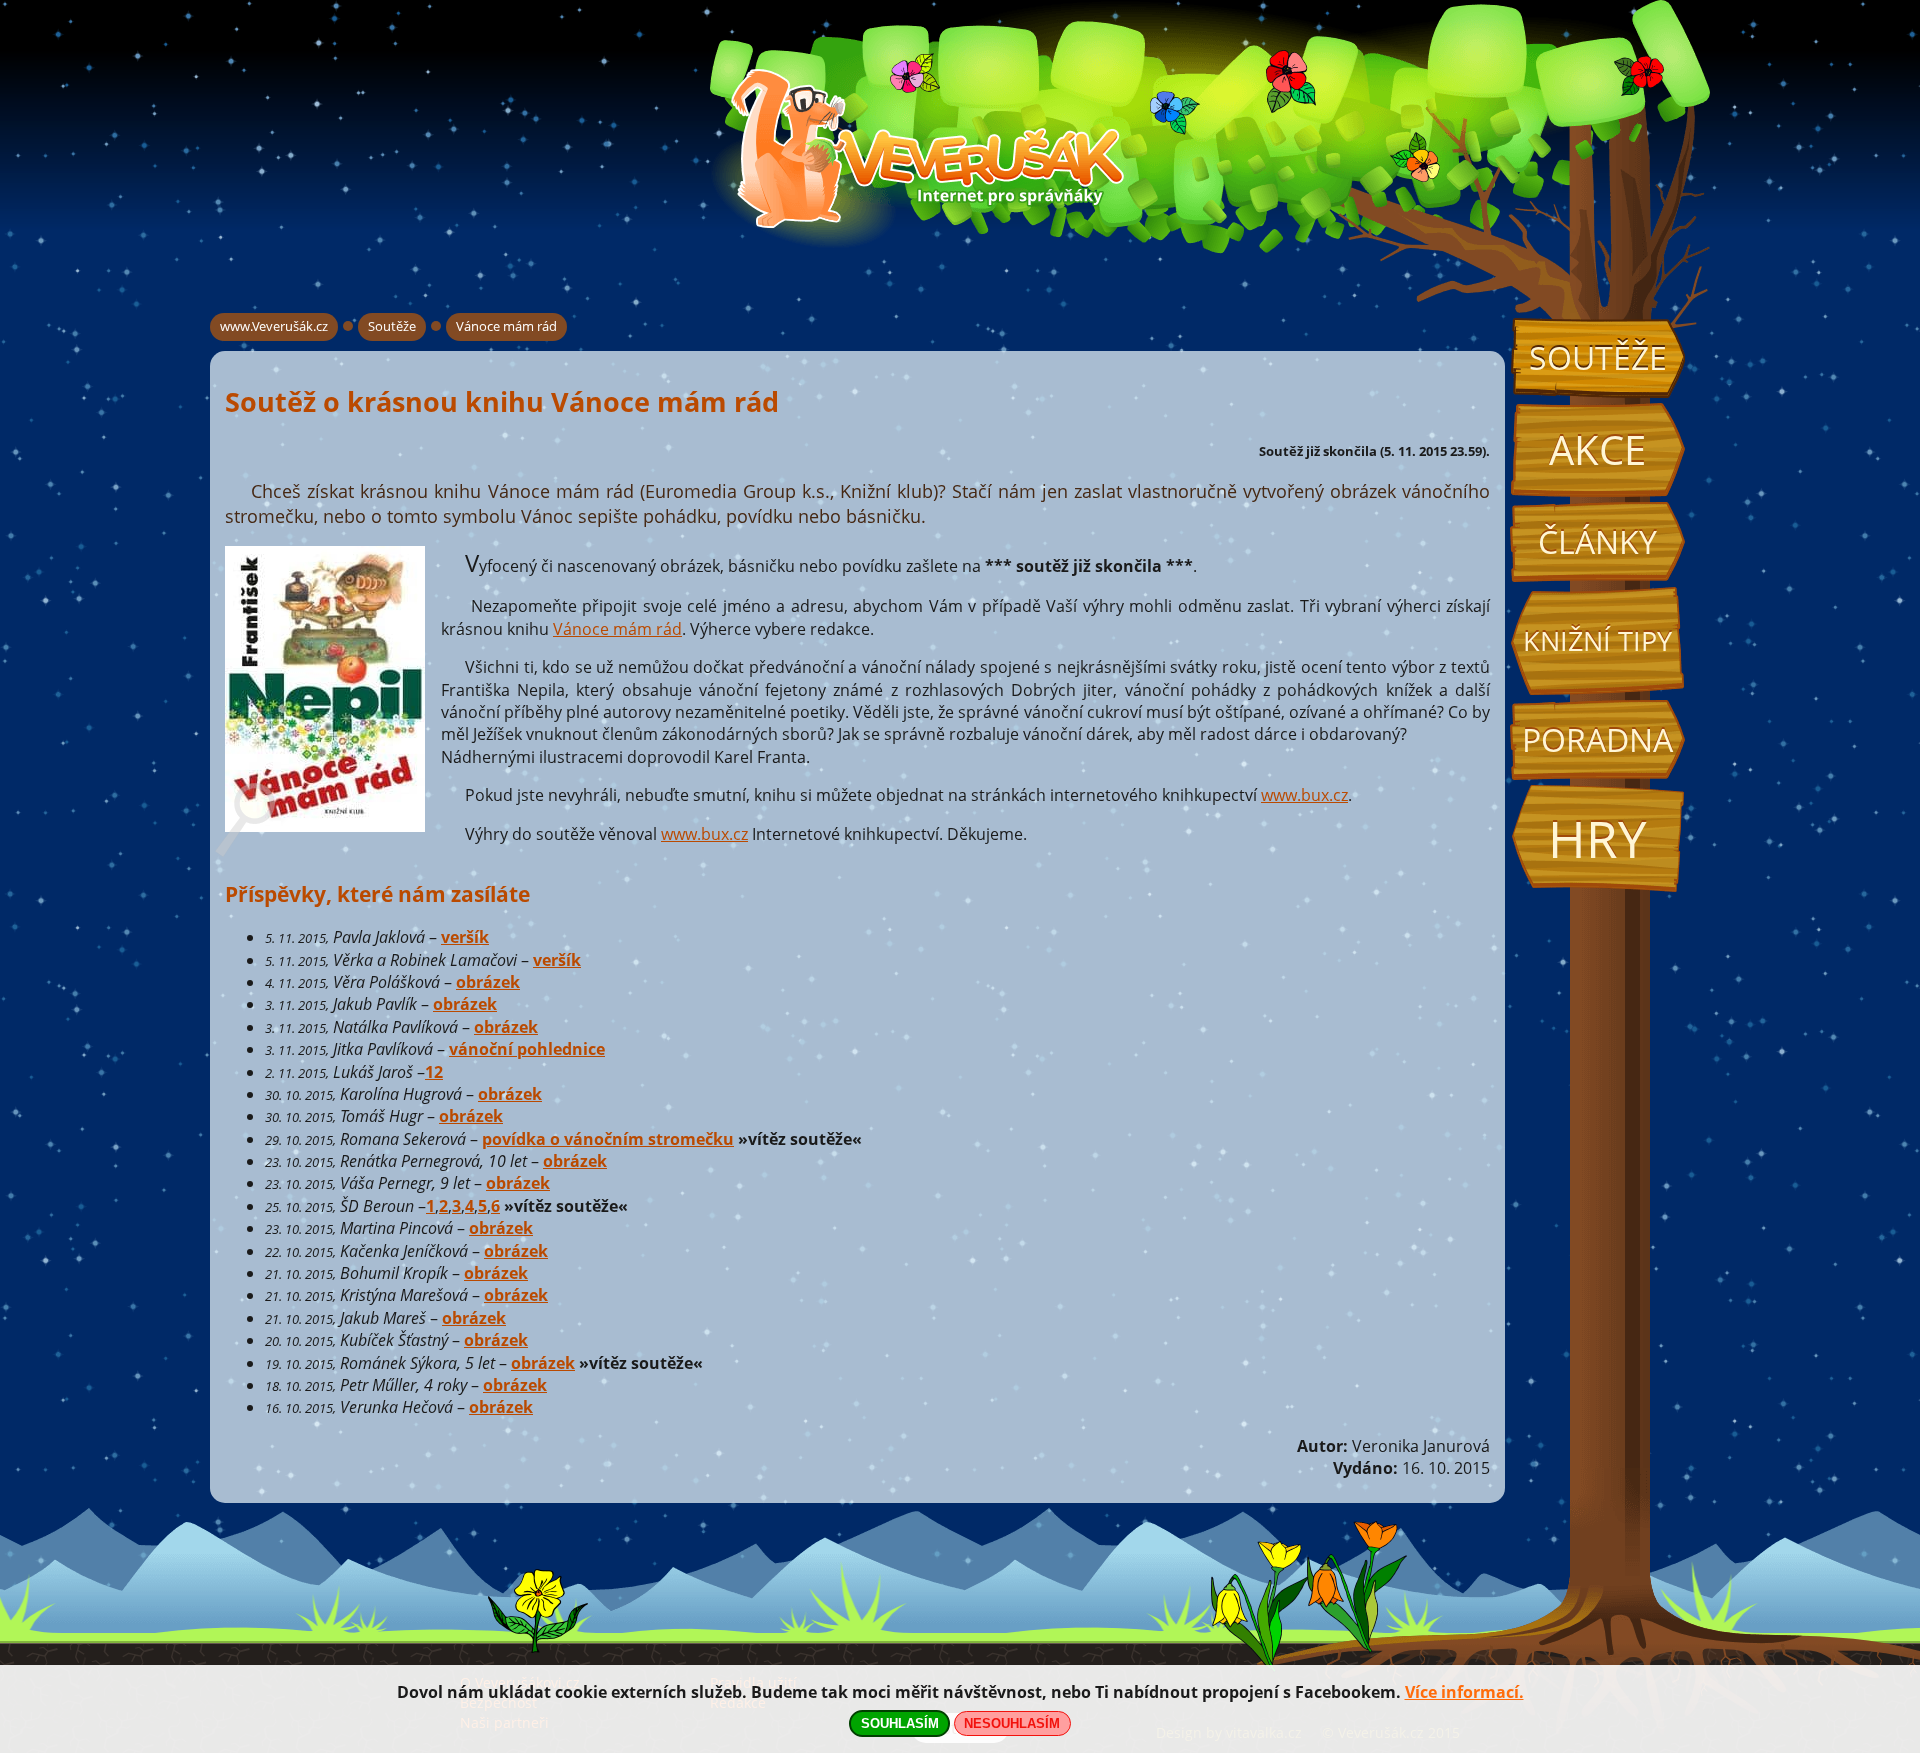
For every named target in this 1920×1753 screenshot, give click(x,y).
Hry (1597, 838)
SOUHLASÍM (900, 1723)
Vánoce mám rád (506, 326)
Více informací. (1464, 1692)
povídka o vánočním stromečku (608, 1139)
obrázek (488, 982)
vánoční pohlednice (527, 1049)
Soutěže (1598, 357)
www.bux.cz (1304, 795)
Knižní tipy (1597, 641)
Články (1597, 541)
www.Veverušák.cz (274, 326)
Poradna (1597, 739)
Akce (1597, 449)
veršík (465, 937)
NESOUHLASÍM (1012, 1723)
